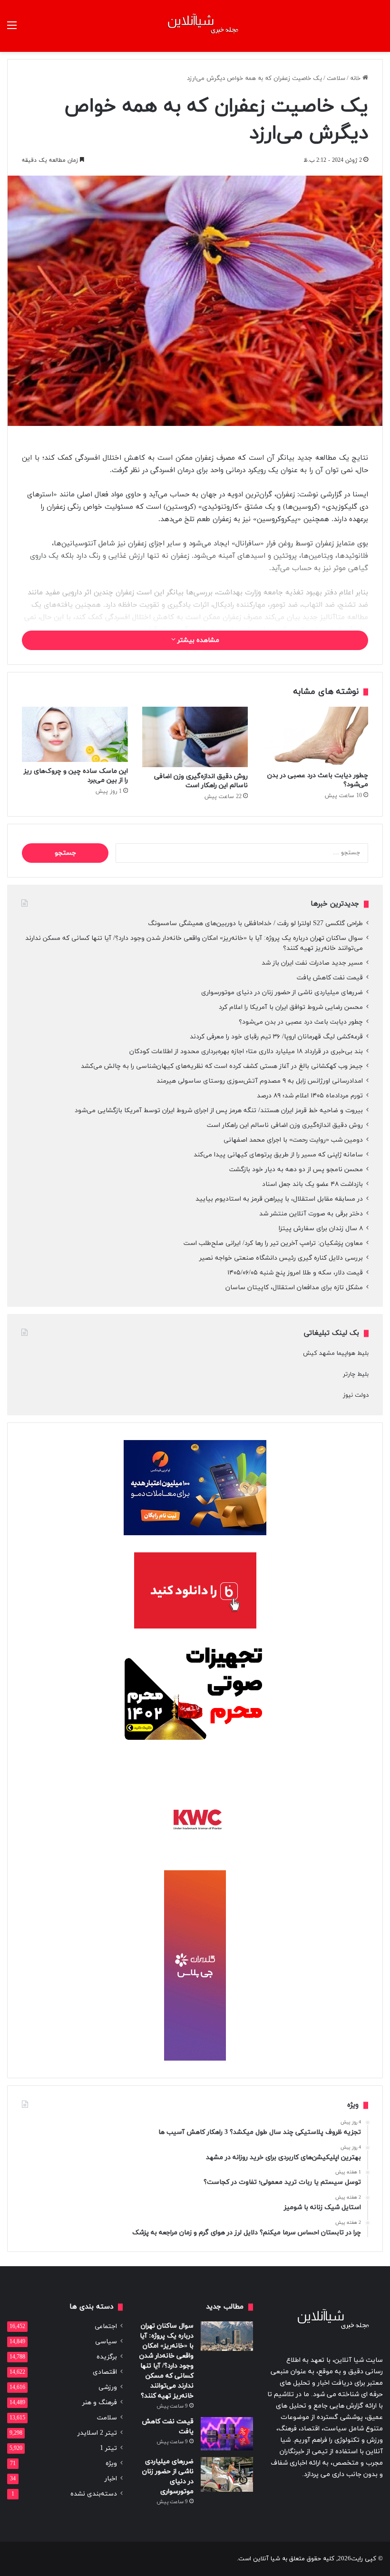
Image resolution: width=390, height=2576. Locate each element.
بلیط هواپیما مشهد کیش (336, 1353)
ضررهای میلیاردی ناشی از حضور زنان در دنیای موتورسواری (282, 992)
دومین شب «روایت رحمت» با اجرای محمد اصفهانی (293, 1140)
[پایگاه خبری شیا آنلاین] (195, 26)
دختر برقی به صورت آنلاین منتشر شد (311, 1214)
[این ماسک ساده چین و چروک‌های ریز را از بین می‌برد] (75, 734)
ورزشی (108, 2387)
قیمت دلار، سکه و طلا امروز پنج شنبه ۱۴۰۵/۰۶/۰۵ (295, 1273)
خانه (356, 79)
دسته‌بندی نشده (94, 2494)
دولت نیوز (356, 1395)
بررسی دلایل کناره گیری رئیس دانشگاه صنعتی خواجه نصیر (281, 1258)
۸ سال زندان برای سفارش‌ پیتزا (321, 1229)
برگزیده (107, 2357)
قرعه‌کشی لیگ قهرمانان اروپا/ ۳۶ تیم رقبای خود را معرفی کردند (276, 1037)
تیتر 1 (108, 2448)
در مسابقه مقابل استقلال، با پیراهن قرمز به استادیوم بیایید (279, 1199)
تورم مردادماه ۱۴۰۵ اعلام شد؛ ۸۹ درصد (310, 1096)
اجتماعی (106, 2326)
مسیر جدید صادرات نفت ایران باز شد (312, 963)
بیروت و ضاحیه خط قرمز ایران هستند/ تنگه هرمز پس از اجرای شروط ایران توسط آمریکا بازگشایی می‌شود (219, 1110)
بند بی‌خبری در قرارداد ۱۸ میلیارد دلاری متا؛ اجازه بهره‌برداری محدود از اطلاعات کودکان (246, 1051)
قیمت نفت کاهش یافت (330, 978)
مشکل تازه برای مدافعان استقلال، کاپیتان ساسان (294, 1288)
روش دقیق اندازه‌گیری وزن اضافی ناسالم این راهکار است (201, 781)
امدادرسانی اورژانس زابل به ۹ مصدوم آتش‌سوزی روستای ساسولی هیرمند (260, 1081)
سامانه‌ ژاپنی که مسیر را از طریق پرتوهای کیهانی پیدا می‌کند (278, 1155)
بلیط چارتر (356, 1374)
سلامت (336, 79)
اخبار (111, 2479)
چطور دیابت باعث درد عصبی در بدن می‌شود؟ (301, 1022)
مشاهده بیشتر (197, 640)
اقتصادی (105, 2372)
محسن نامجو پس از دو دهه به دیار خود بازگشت (296, 1170)
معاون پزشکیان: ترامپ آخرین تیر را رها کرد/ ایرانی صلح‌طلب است (273, 1243)
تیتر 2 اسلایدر (97, 2433)
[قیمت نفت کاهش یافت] (227, 2434)
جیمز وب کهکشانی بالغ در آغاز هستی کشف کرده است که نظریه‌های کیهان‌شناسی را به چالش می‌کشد (222, 1066)
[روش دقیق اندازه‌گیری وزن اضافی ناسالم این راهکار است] (195, 737)
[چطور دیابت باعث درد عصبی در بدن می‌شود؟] (315, 736)
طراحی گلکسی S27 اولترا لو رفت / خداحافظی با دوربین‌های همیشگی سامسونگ (255, 923)
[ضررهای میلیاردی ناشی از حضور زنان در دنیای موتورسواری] (227, 2474)
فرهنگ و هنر (100, 2403)
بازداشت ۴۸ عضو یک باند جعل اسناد (312, 1184)
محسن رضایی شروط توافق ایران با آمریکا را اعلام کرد (291, 1007)
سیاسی (106, 2342)
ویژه (111, 2463)
